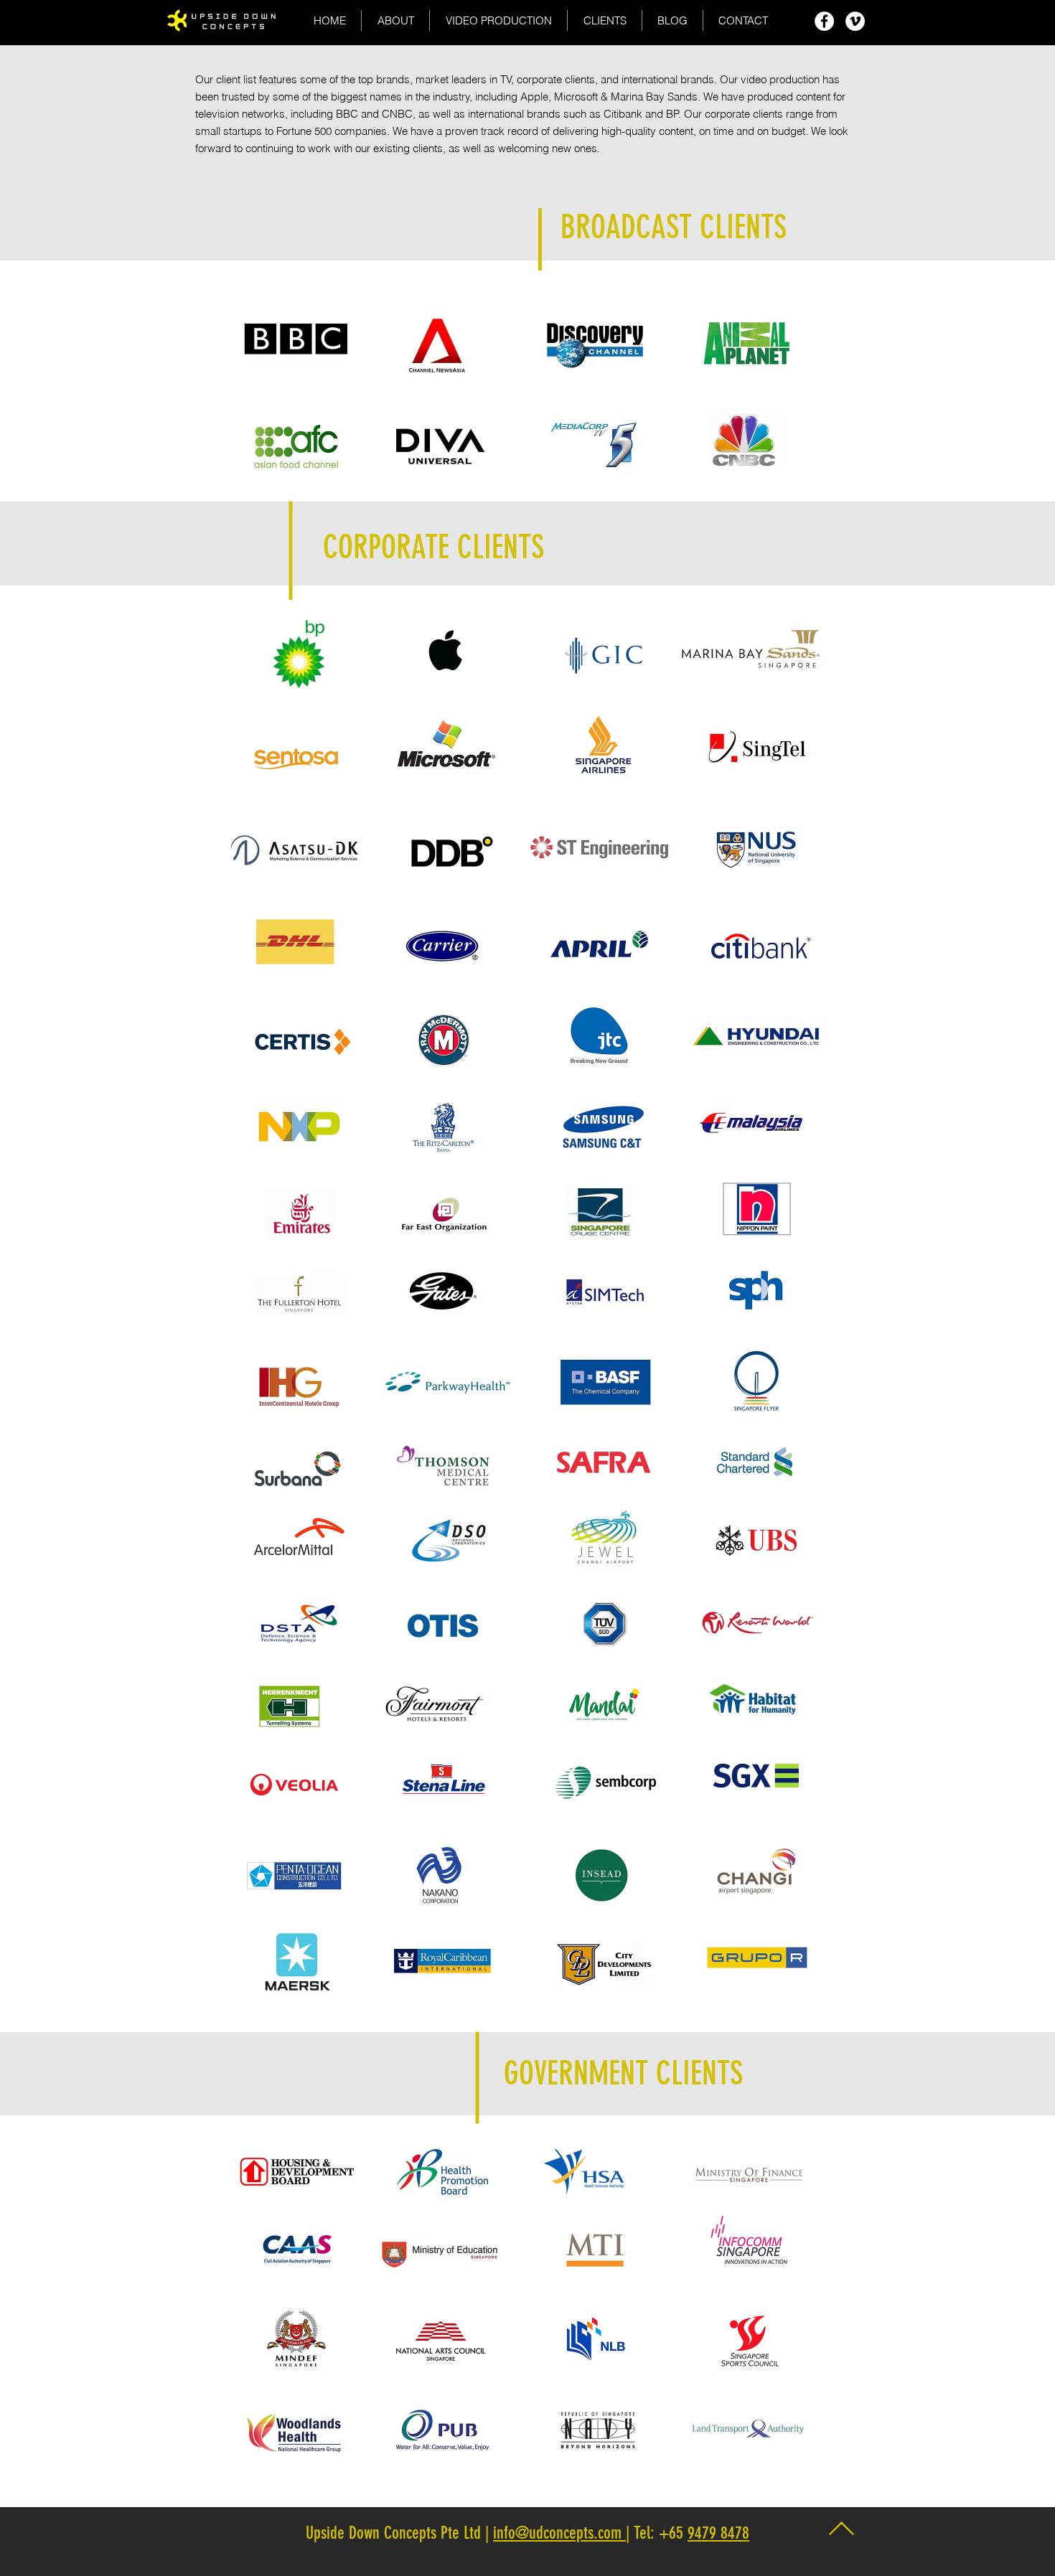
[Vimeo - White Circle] (855, 21)
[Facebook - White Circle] (824, 21)
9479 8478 (718, 2533)
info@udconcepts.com (559, 2533)
